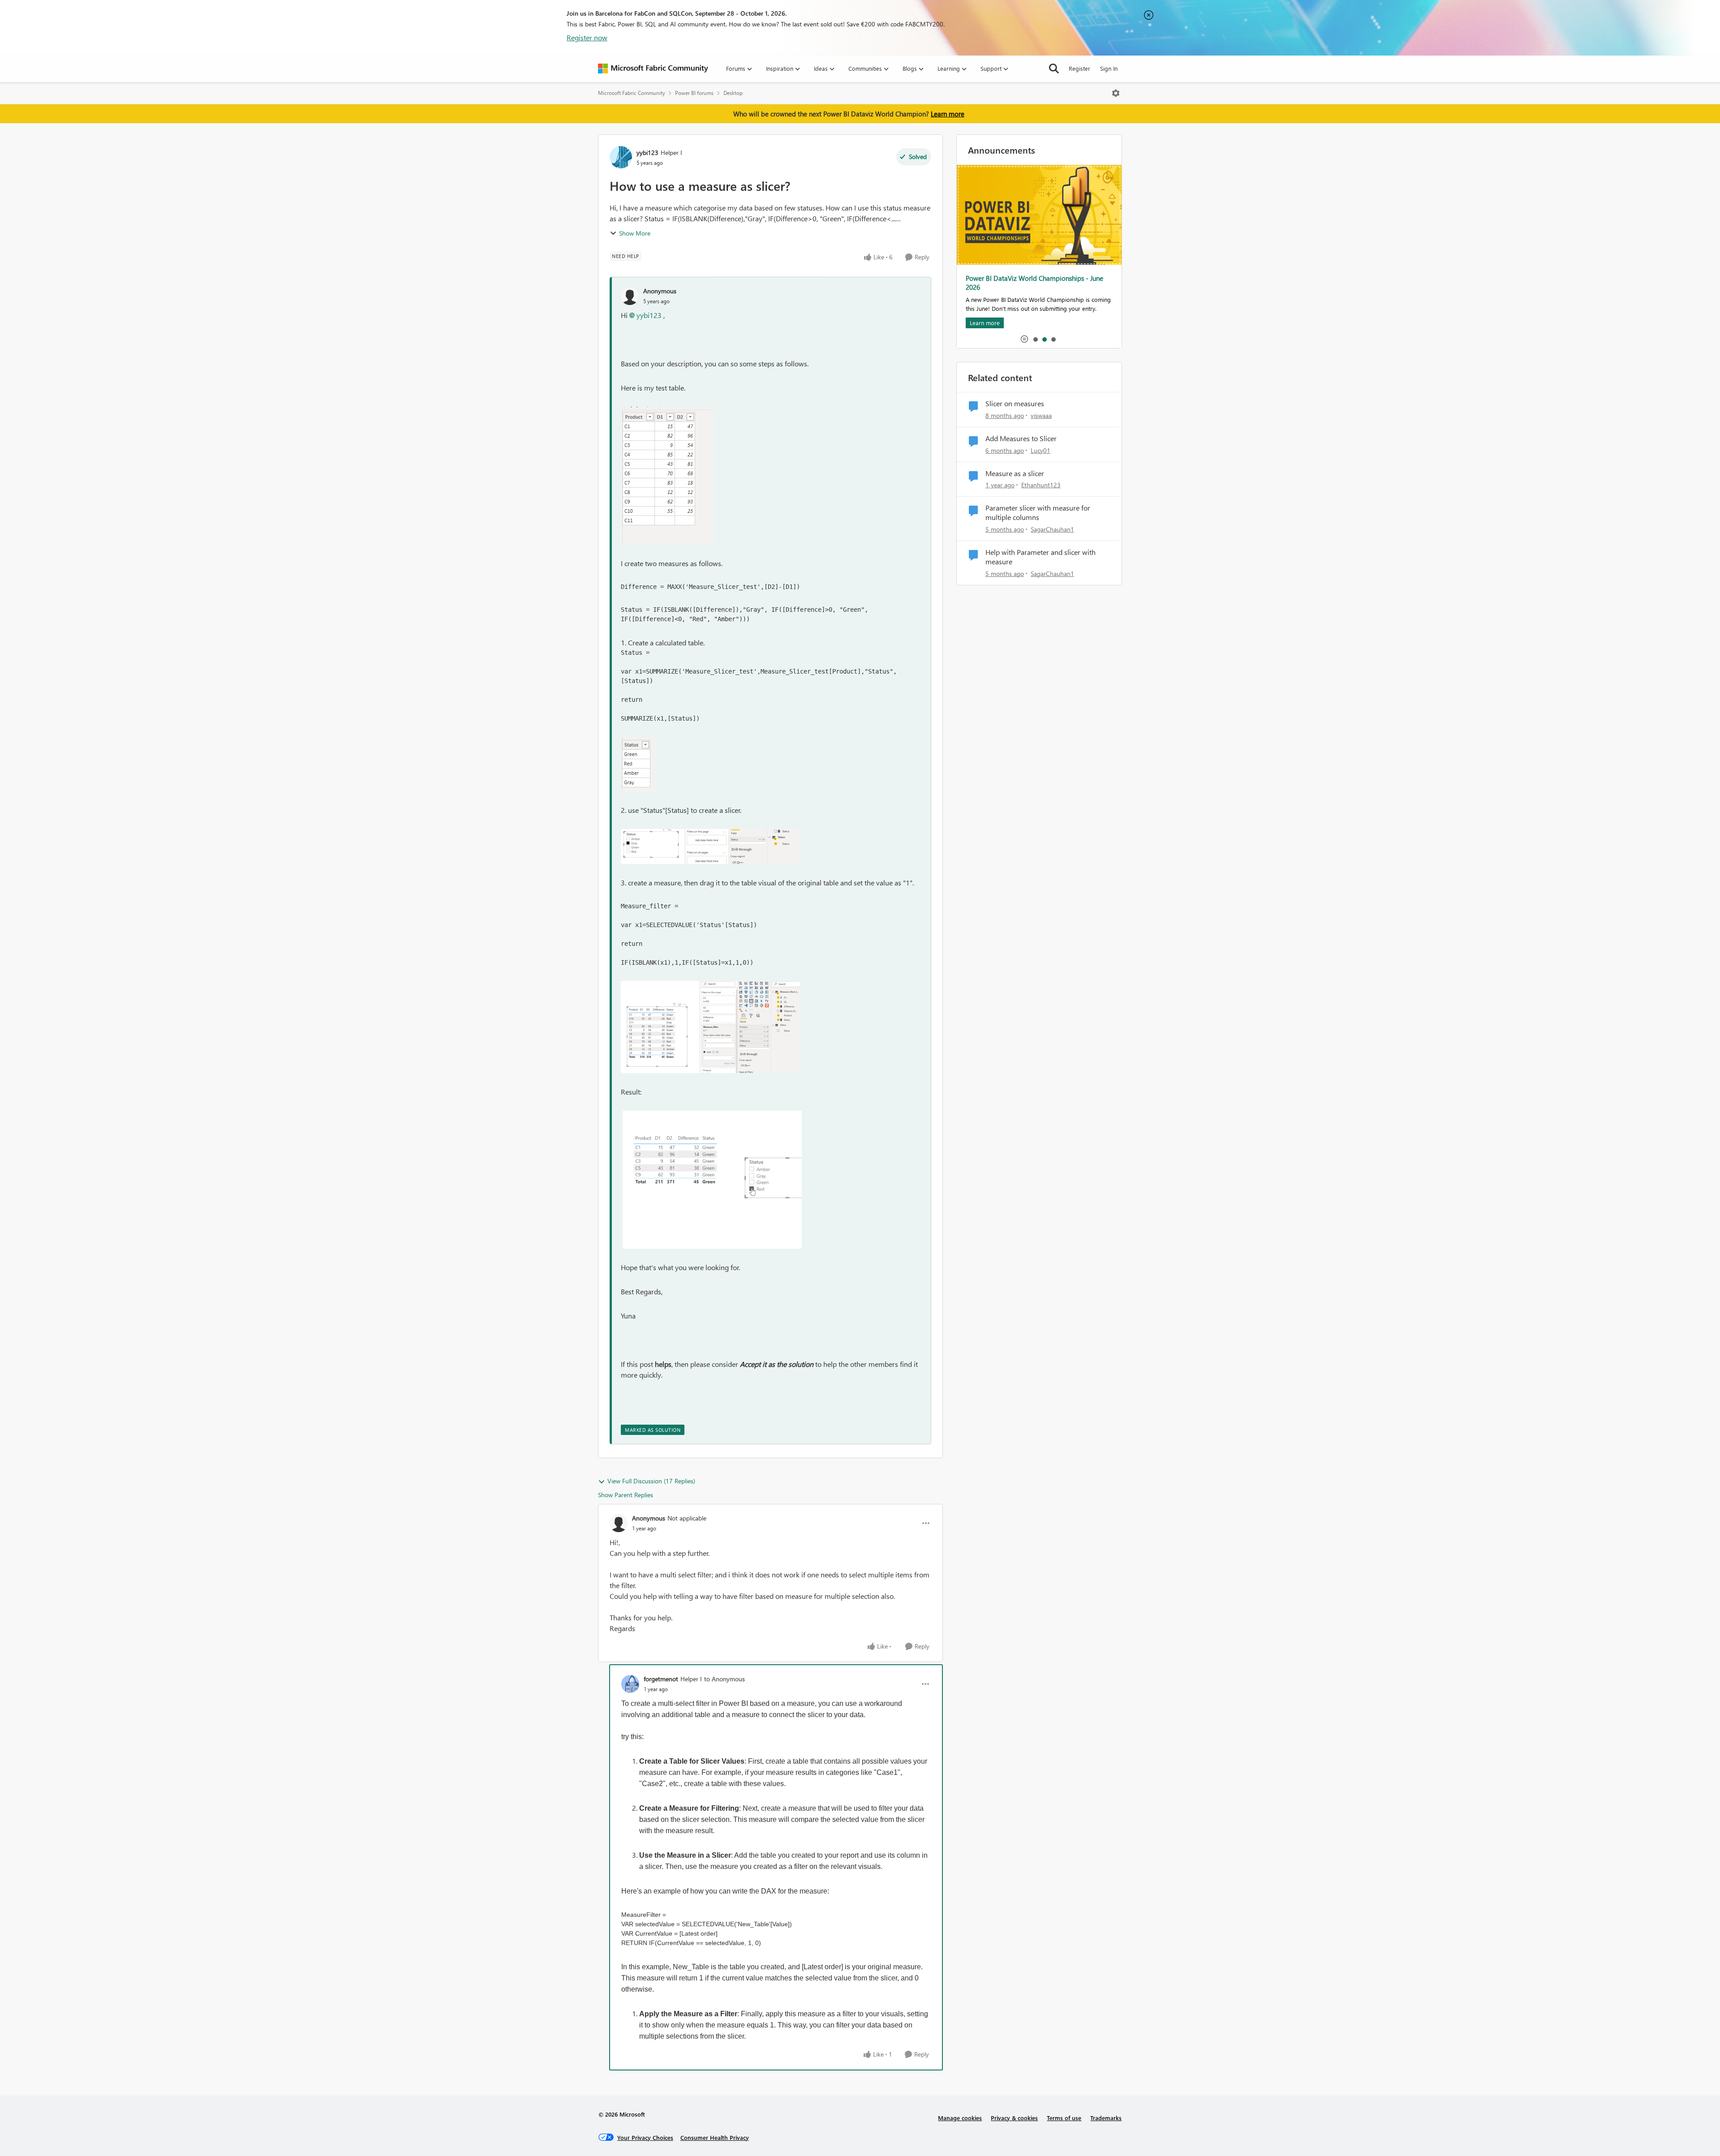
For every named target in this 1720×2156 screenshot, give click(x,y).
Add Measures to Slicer (1021, 438)
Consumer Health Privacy (715, 2137)
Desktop (733, 93)
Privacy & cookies (1014, 2118)
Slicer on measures (1015, 404)
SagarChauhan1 (1052, 529)
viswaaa (1041, 415)
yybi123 (647, 152)
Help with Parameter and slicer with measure (1041, 557)
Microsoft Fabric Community (632, 93)
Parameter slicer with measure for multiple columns (1038, 513)
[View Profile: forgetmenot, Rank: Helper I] (630, 1684)
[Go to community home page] (653, 69)
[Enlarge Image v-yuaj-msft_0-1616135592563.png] (639, 764)
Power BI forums (694, 93)
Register (1079, 68)
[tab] (1035, 339)
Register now (587, 37)
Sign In (1109, 68)
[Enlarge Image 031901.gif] (712, 1180)
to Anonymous (725, 1679)
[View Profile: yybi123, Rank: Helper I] (621, 157)
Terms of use (1064, 2118)
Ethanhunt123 (1041, 485)
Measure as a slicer (1015, 473)
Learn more (948, 114)
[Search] (1054, 69)
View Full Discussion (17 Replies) (651, 1481)
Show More (635, 233)
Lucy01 (1041, 450)
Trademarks (1106, 2118)
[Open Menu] (1116, 93)
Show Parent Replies (626, 1495)
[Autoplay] (1024, 339)
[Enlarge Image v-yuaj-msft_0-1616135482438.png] (667, 476)
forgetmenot (661, 1679)
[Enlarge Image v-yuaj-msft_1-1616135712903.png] (710, 846)
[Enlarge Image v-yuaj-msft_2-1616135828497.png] (710, 1027)
